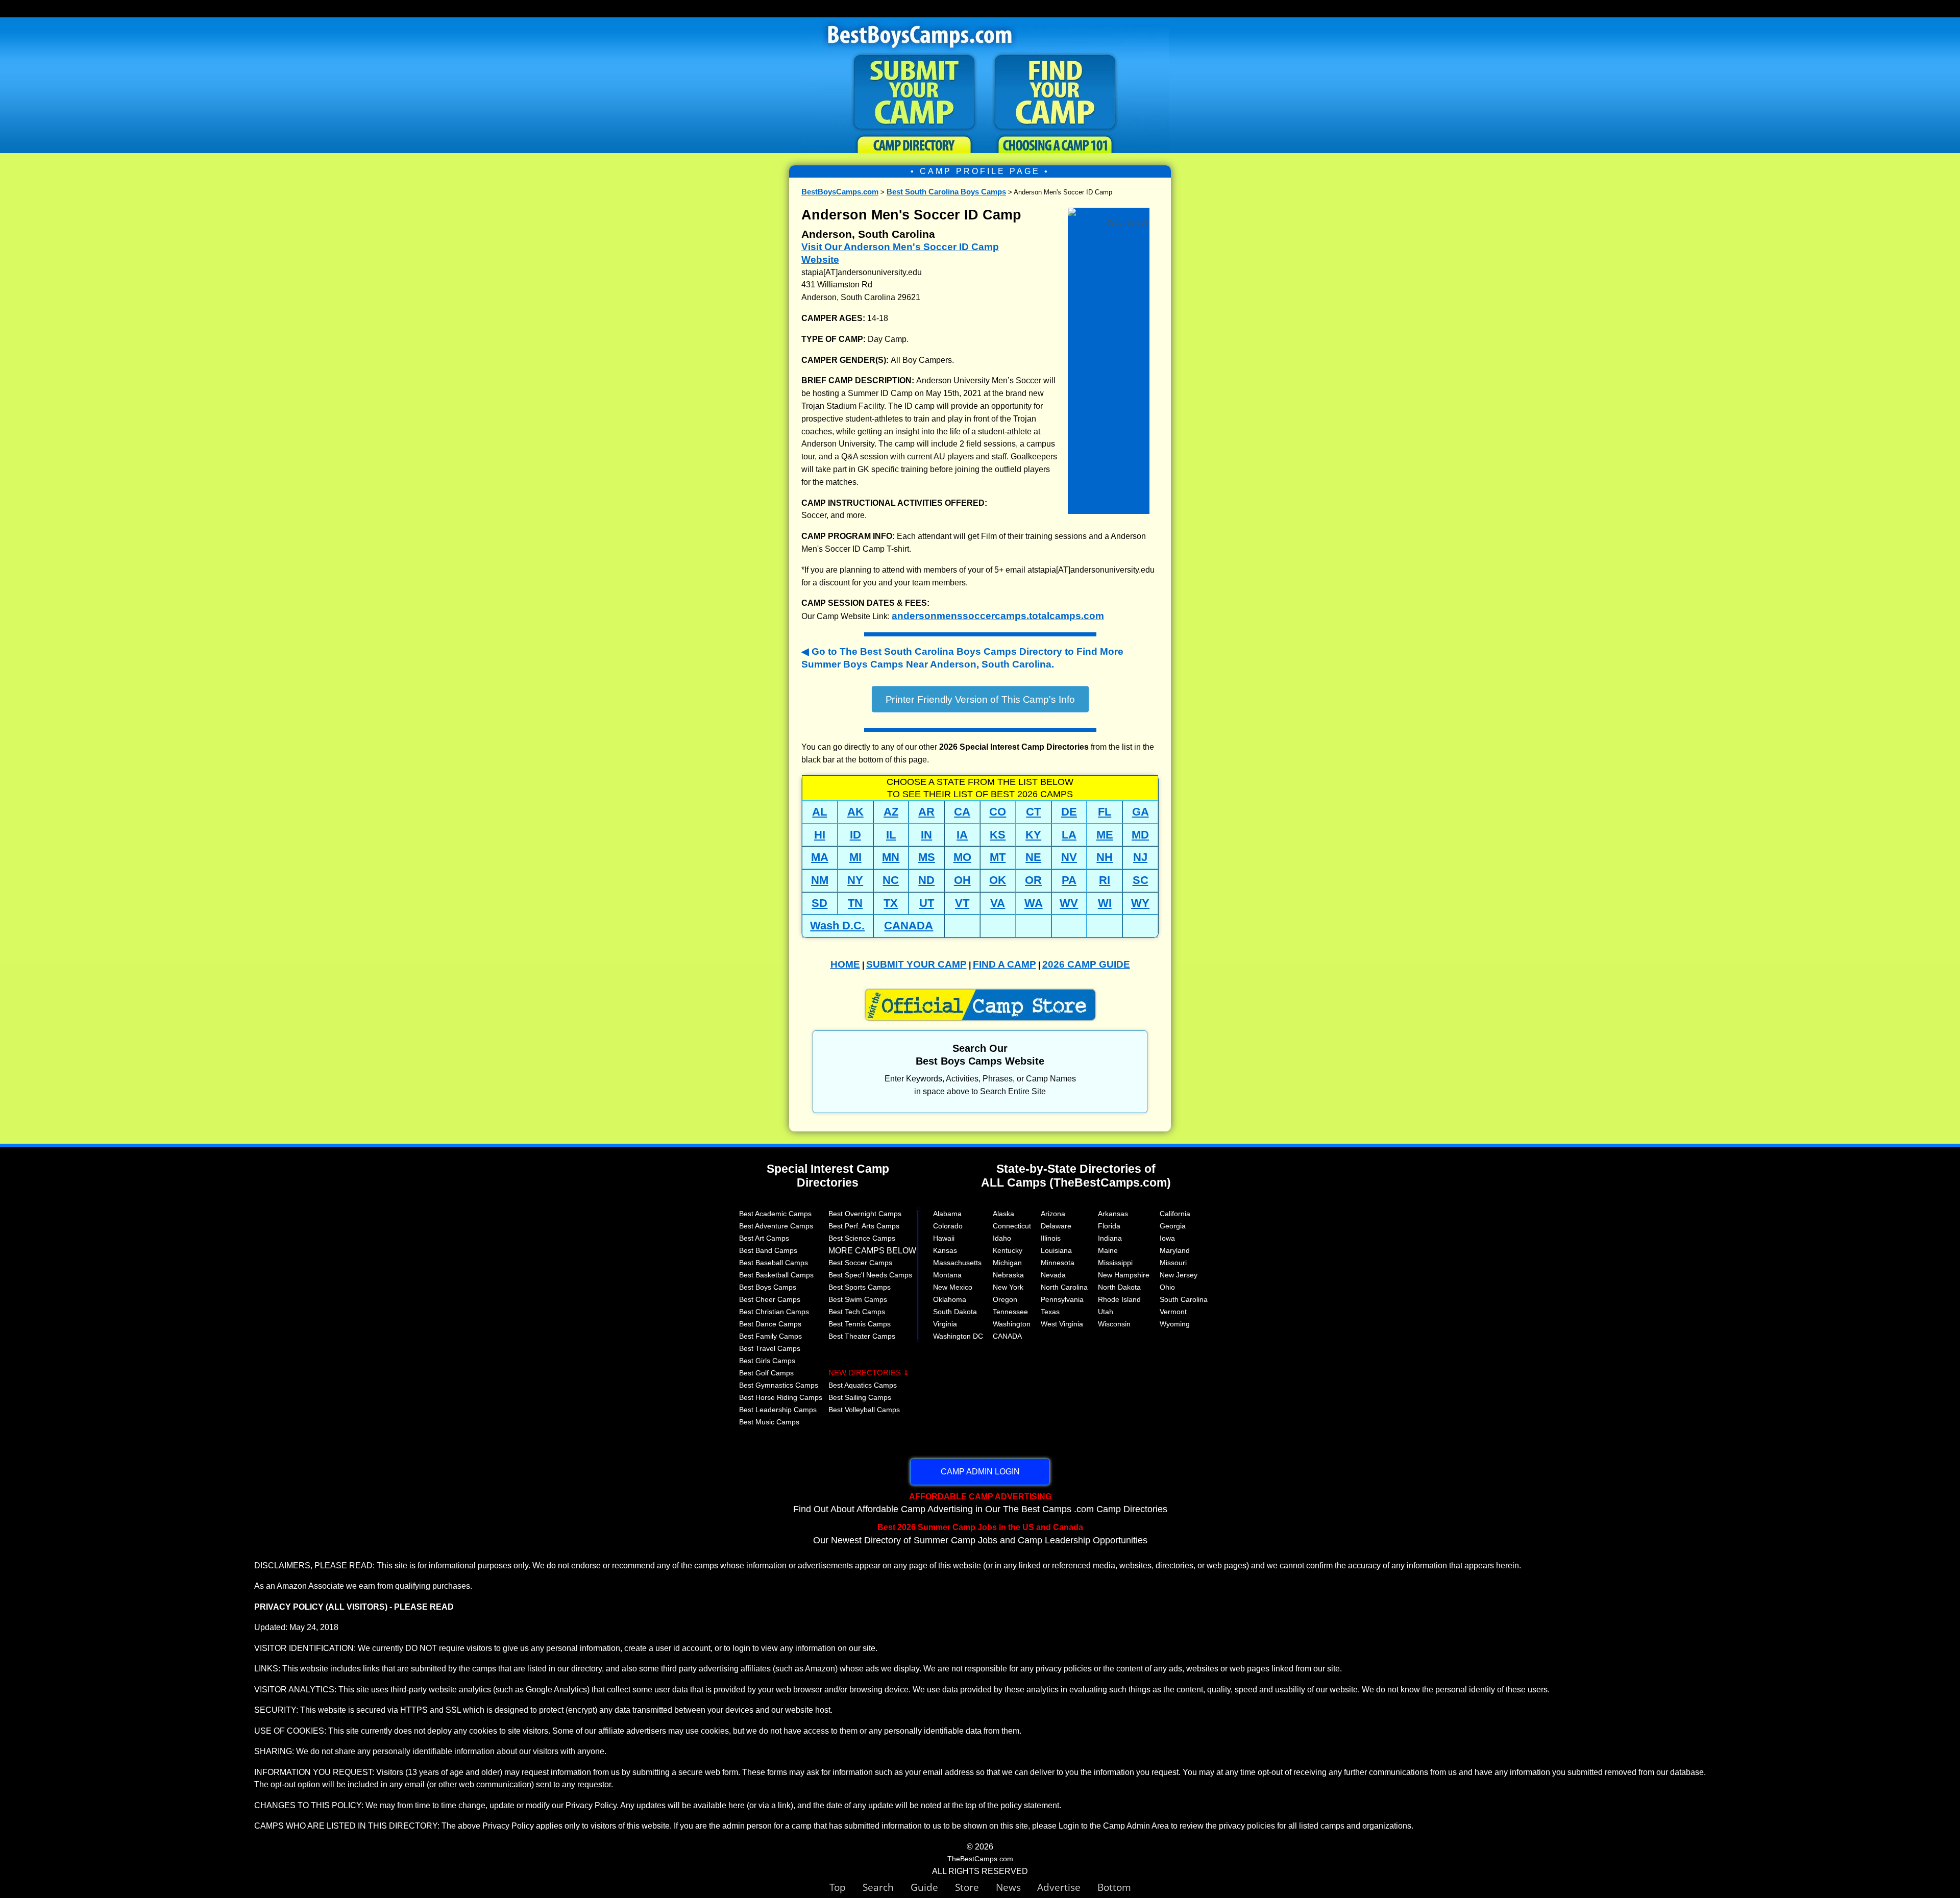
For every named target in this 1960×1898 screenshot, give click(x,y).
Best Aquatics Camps (863, 1385)
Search (887, 1887)
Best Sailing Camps (860, 1397)
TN (855, 903)
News (1008, 1887)
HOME (845, 964)
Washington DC (958, 1336)
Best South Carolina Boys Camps (946, 192)
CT (1033, 812)
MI (855, 857)
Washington (1012, 1324)
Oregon (1005, 1299)
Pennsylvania (1062, 1299)
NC (891, 880)
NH (1105, 857)
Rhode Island (1119, 1299)
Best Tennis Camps (860, 1324)
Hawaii (944, 1238)
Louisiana (1056, 1250)
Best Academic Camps (775, 1214)
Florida (1109, 1226)
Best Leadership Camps (778, 1410)
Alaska (1003, 1214)
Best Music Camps (769, 1422)
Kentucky (1008, 1250)
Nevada (1053, 1275)
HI (820, 835)
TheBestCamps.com (980, 1859)
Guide (933, 1887)
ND (926, 880)
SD (819, 903)
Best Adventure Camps (776, 1226)
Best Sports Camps (860, 1287)
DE (1069, 812)
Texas (1050, 1312)
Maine (1108, 1250)
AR (926, 812)
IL (891, 835)
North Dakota (1119, 1287)
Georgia (1173, 1226)
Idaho (1002, 1238)
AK (855, 812)
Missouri (1173, 1263)
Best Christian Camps (774, 1312)
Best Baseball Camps (774, 1263)
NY (855, 880)
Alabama (947, 1214)
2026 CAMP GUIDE (1086, 964)
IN (926, 835)
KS (998, 835)
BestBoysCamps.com (840, 192)
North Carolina (1064, 1287)
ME (1105, 835)
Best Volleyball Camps (864, 1410)
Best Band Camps (768, 1250)
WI (1105, 903)
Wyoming (1175, 1324)
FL (1105, 812)
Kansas (945, 1250)
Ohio (1167, 1287)
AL (819, 812)
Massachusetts (957, 1263)
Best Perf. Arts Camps (864, 1226)
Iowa (1167, 1238)
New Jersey (1179, 1275)
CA (962, 812)
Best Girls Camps (767, 1361)
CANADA (909, 926)
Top (846, 1887)
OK (998, 880)
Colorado (948, 1226)
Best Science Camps (862, 1238)
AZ (891, 812)
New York (1008, 1287)
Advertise (1067, 1887)
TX (891, 903)
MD (1140, 835)
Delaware (1056, 1226)
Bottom (1114, 1887)
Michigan (1007, 1263)
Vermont (1173, 1312)
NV (1069, 857)
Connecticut (1012, 1226)
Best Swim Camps (858, 1299)
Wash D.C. (837, 926)
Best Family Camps (770, 1336)
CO (998, 812)
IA (962, 835)
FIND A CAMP (1004, 964)
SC (1141, 880)
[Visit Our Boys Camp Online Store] (1109, 213)
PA (1069, 880)
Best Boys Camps (768, 1287)
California (1175, 1214)
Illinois (1051, 1238)
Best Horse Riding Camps (781, 1397)
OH (962, 880)
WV (1069, 903)
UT (927, 903)
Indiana (1110, 1238)
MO (962, 857)
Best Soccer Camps (860, 1263)
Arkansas (1113, 1214)
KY (1033, 835)
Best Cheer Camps (770, 1299)
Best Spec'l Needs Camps (870, 1275)
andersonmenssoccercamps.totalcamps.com (998, 616)
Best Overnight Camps (865, 1214)
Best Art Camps (764, 1238)
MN (891, 857)
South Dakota (955, 1312)
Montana (947, 1275)
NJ (1140, 857)
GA (1141, 812)
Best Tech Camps (857, 1312)
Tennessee (1010, 1312)
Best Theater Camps (862, 1336)
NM (820, 880)
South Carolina (1184, 1299)
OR (1033, 880)
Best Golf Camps (766, 1373)
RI (1105, 880)
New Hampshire (1124, 1275)
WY (1140, 903)
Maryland (1175, 1250)
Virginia (945, 1324)
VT (962, 903)
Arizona (1053, 1214)
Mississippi (1115, 1263)
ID (855, 835)
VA (998, 903)
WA (1034, 903)
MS (927, 857)
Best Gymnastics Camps (779, 1385)
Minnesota (1058, 1263)
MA (820, 857)
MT (998, 857)
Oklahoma (950, 1299)
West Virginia (1062, 1324)
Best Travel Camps (770, 1348)
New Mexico (953, 1287)
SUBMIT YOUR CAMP (916, 964)
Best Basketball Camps (776, 1275)
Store (975, 1887)
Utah (1106, 1312)
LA (1069, 835)
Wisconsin (1114, 1324)
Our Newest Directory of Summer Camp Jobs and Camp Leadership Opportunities (980, 1534)
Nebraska (1008, 1275)
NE (1033, 857)
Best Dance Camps (770, 1324)
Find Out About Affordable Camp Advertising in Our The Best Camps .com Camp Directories (980, 1503)
